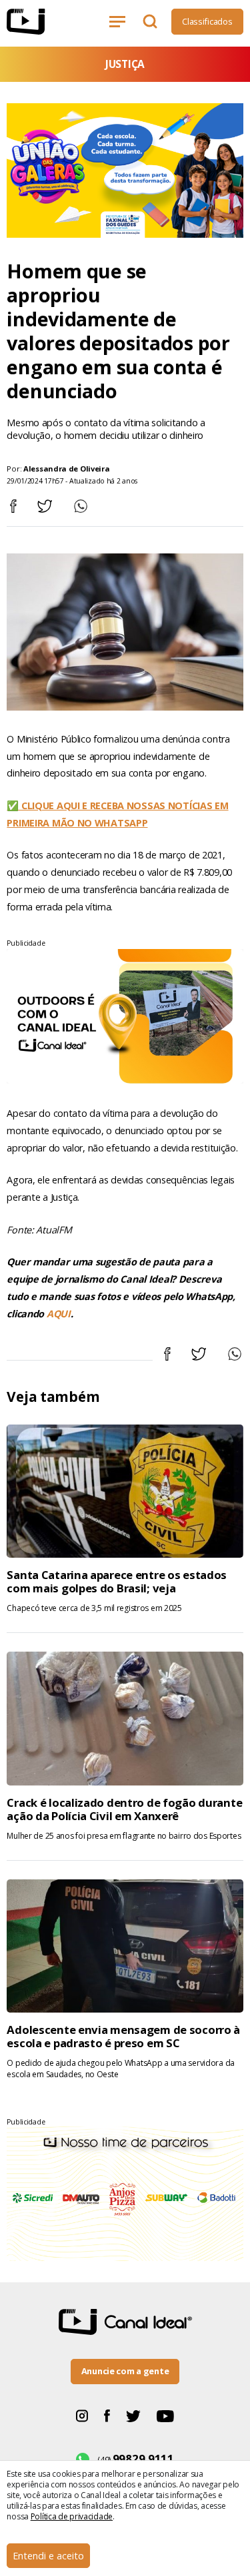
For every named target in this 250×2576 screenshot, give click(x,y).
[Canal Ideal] (41, 22)
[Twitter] (133, 2415)
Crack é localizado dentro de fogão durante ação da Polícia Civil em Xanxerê (124, 1809)
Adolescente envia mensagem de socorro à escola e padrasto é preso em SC (123, 2036)
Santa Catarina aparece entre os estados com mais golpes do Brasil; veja (117, 1581)
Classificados (207, 21)
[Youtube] (165, 2415)
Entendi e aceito (48, 2556)
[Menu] (120, 21)
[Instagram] (82, 2415)
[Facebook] (107, 2415)
